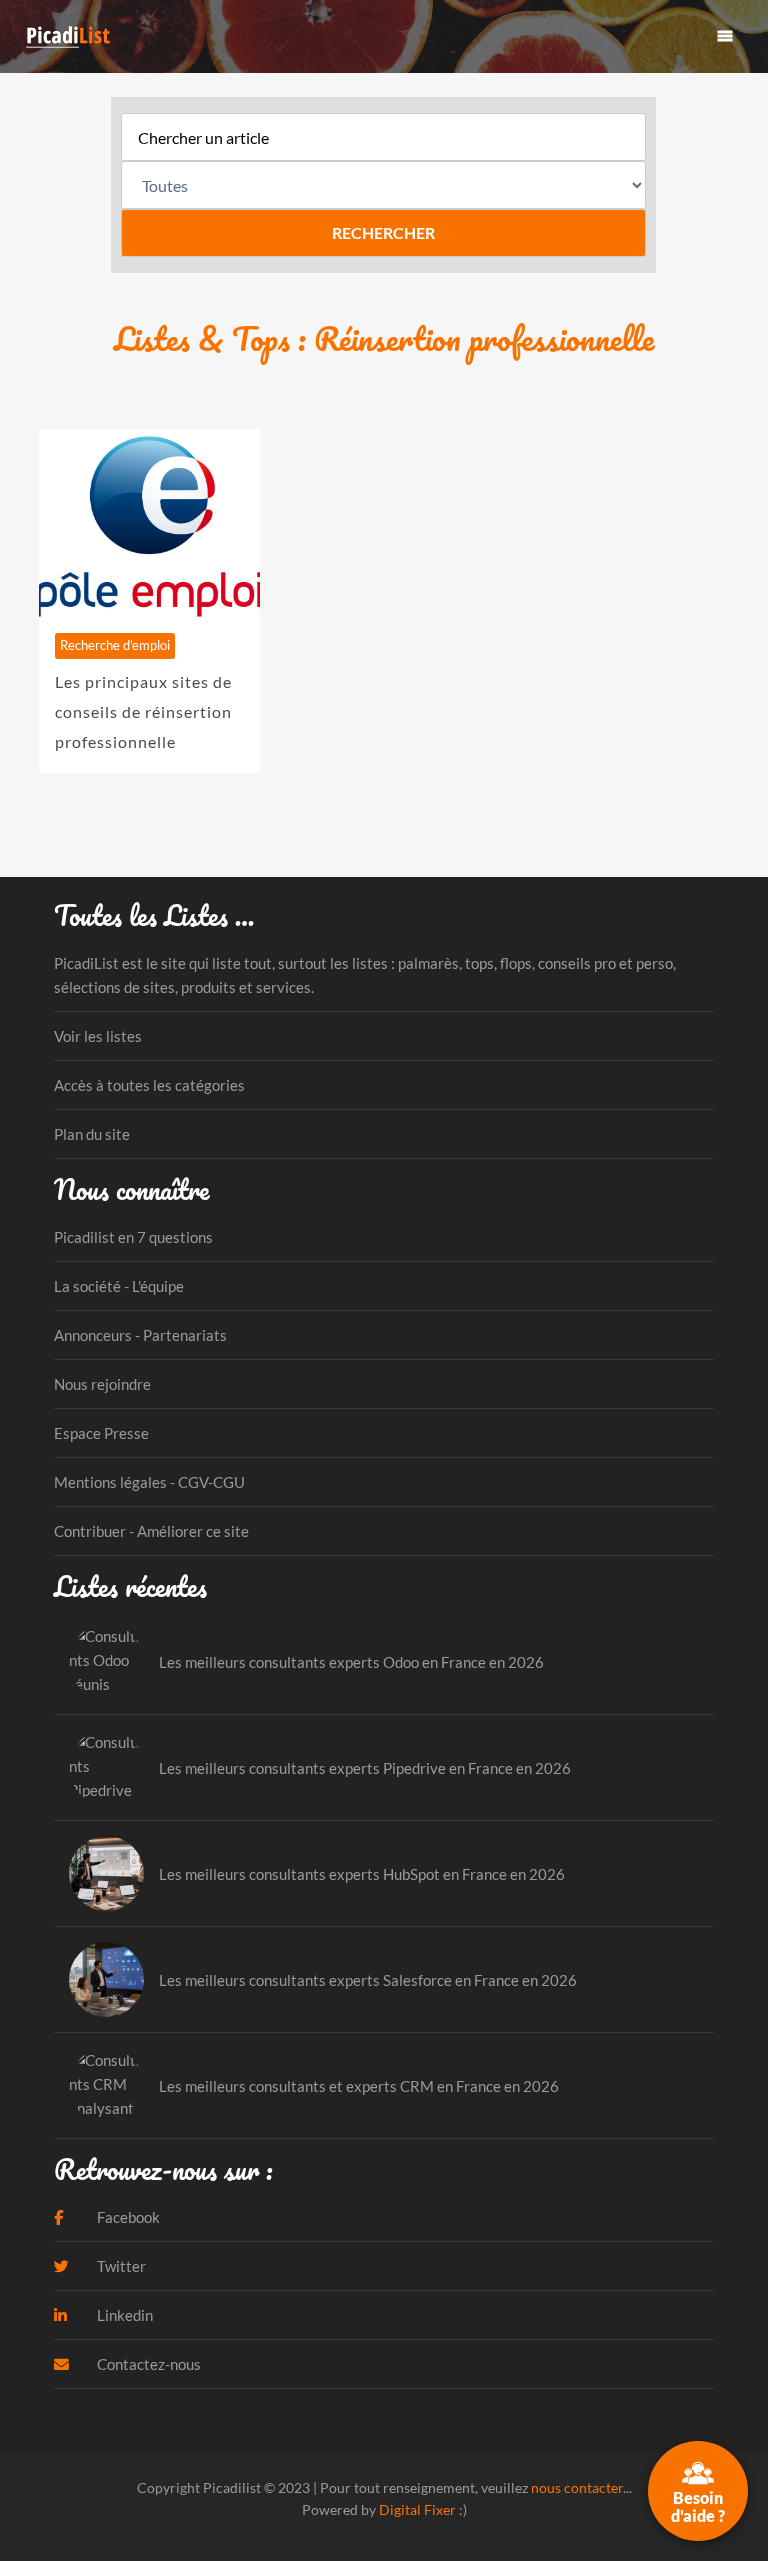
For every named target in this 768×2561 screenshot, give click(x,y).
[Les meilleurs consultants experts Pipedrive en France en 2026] (106, 1767)
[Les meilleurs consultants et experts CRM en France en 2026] (106, 2085)
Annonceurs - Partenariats (140, 1335)
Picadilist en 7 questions (133, 1237)
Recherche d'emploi (115, 645)
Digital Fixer (417, 2509)
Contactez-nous (147, 2364)
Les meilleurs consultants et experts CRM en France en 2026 (359, 2086)
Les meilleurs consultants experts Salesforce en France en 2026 (368, 1980)
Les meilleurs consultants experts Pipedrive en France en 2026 (365, 1768)
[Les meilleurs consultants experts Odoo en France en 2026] (106, 1661)
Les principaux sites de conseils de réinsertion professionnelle (143, 711)
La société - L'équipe (119, 1286)
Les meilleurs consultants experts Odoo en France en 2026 (351, 1662)
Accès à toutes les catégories (149, 1085)
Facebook (127, 2217)
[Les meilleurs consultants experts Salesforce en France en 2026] (106, 1979)
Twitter (120, 2266)
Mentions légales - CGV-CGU (149, 1482)
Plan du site (92, 1134)
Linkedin (123, 2315)
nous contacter (577, 2487)
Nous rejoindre (102, 1384)
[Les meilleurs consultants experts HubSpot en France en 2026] (106, 1873)
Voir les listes (98, 1036)
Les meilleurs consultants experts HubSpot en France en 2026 (362, 1874)
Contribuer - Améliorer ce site (151, 1531)
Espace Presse (101, 1433)
